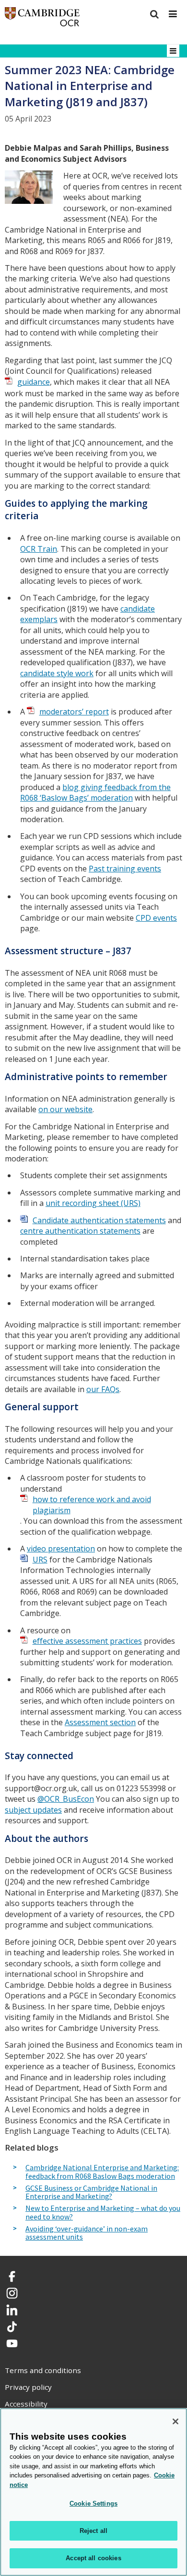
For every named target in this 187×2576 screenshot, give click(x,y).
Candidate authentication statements (99, 1220)
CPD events (156, 918)
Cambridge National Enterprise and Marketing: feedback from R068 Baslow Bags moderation (102, 2172)
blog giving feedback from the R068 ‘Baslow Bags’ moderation (95, 793)
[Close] (175, 2421)
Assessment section (100, 1722)
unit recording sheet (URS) (93, 1203)
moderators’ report (74, 712)
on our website (65, 1109)
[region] (93, 2492)
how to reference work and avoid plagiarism (92, 1505)
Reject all (93, 2531)
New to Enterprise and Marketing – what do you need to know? (103, 2213)
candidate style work (57, 673)
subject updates (33, 1810)
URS (40, 1560)
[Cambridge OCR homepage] (42, 19)
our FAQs (103, 1389)
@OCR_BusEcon (66, 1799)
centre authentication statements (80, 1231)
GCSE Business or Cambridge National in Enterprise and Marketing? (91, 2192)
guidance (34, 382)
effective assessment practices (87, 1641)
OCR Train (39, 549)
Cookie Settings (93, 2504)
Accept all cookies (93, 2558)
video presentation (61, 1549)
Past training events (125, 869)
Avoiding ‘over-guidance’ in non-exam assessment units (87, 2233)
